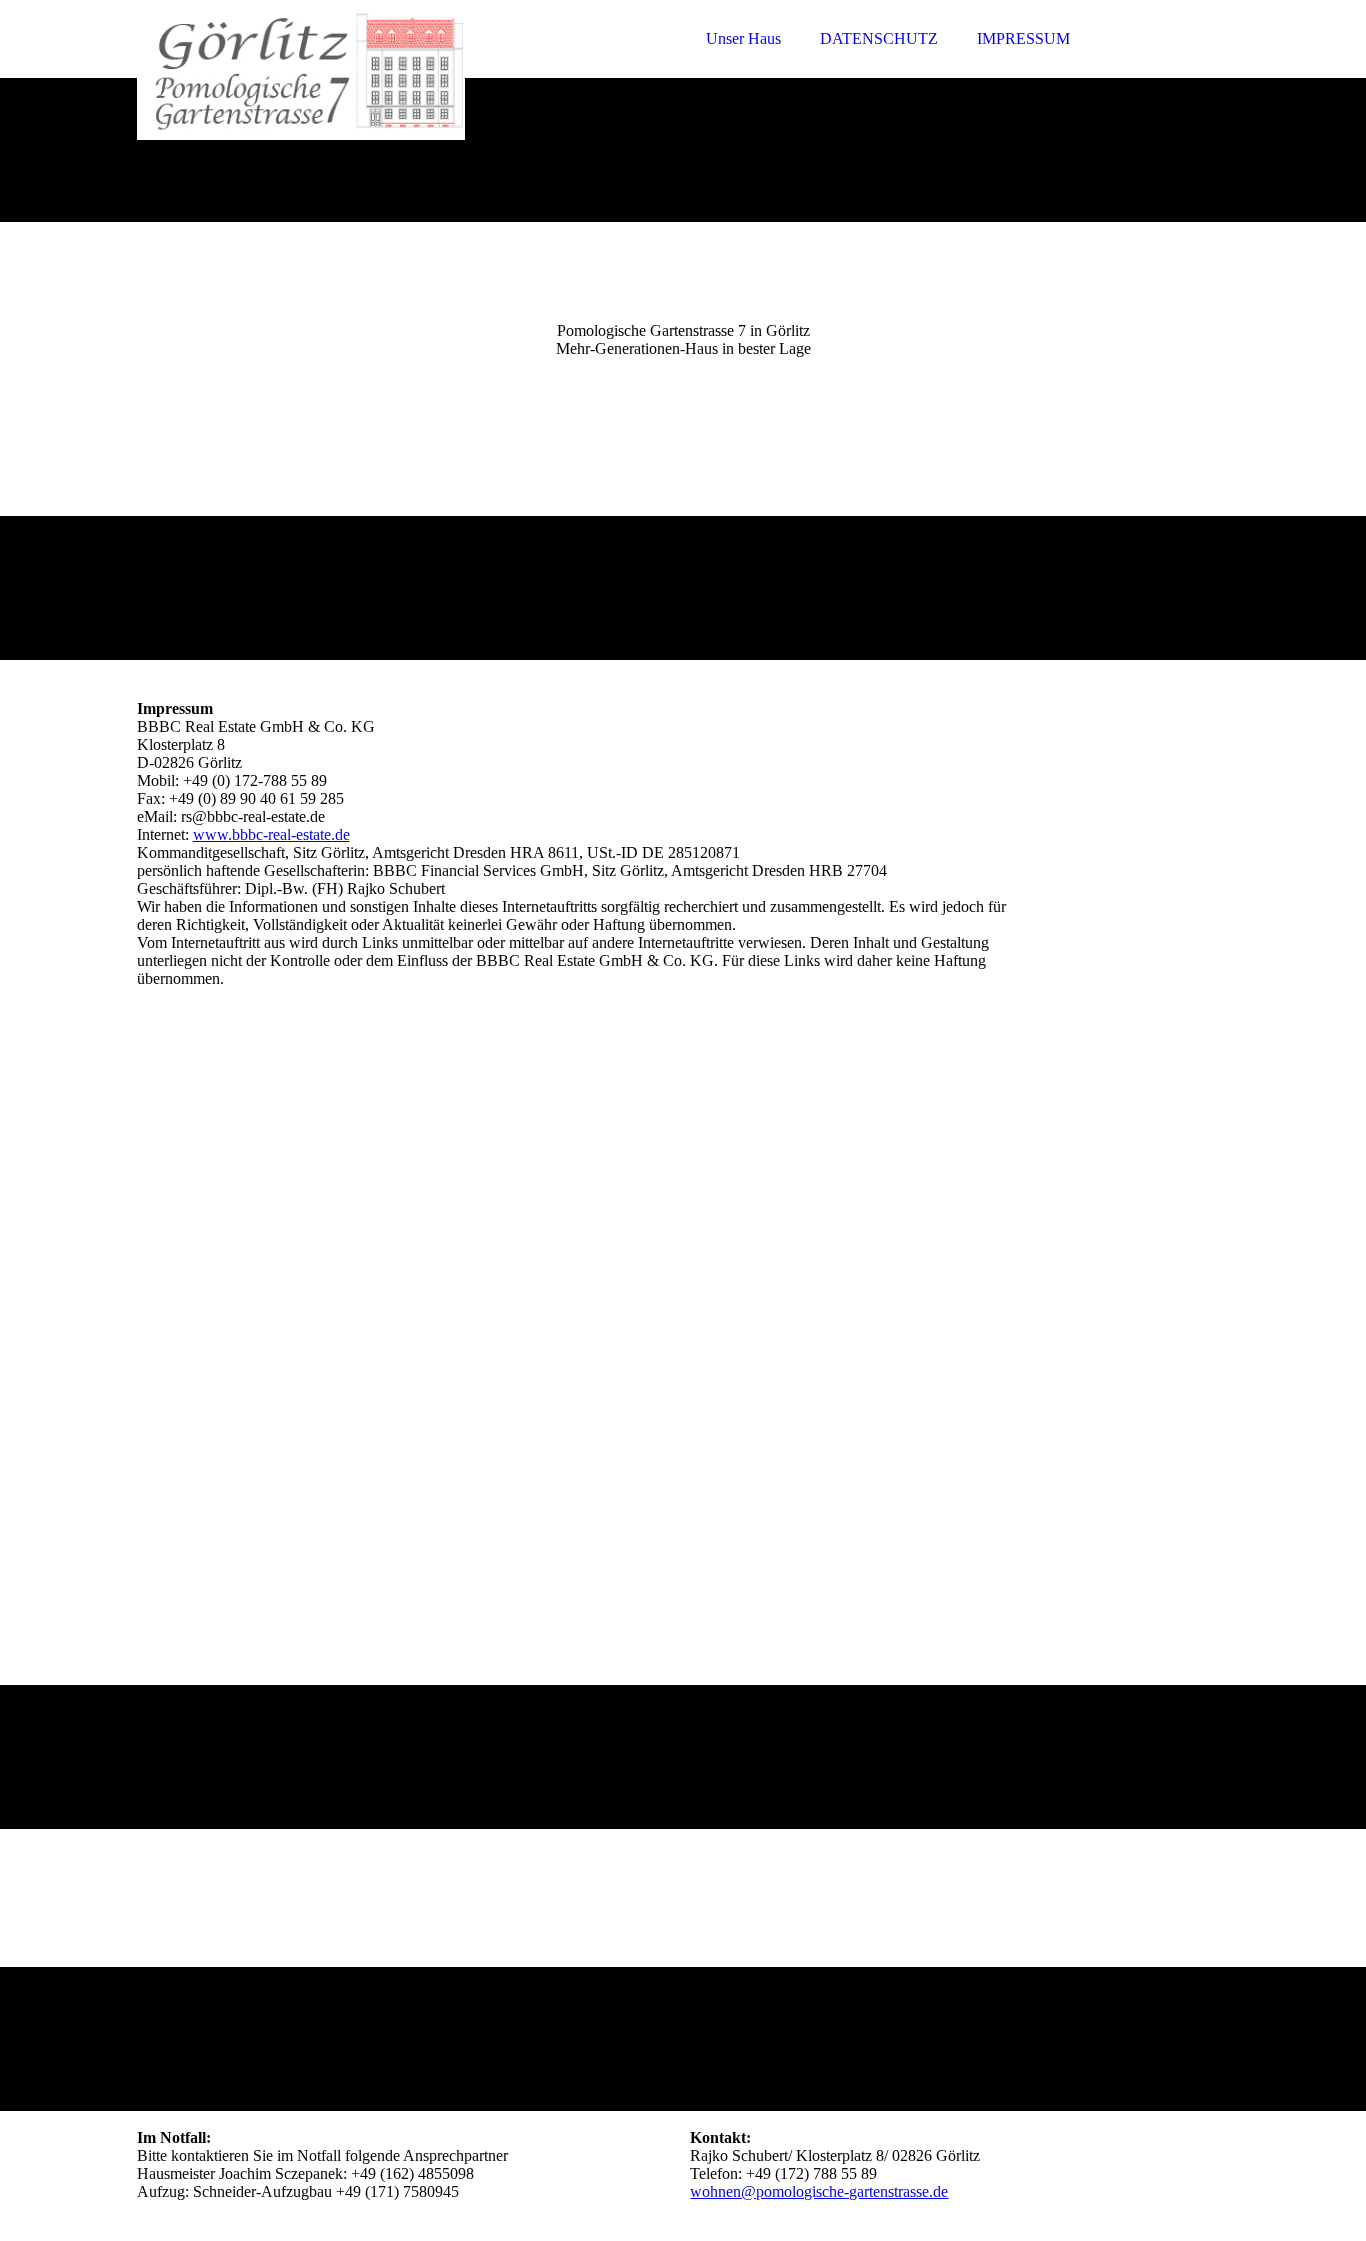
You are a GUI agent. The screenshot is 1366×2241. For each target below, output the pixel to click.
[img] (312, 70)
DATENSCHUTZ (879, 38)
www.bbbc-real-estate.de (271, 834)
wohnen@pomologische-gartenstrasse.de (819, 2191)
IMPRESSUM (1023, 38)
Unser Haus (743, 38)
